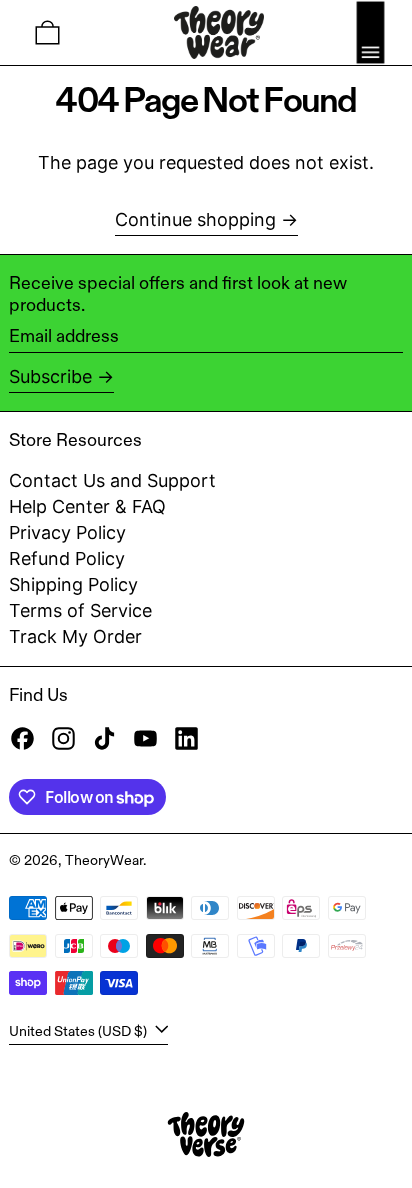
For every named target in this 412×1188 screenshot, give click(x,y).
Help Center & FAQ (87, 506)
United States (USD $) (79, 1031)
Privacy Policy (67, 532)
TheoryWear (104, 860)
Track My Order (75, 636)
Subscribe (50, 376)
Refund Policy (67, 558)
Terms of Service (80, 610)
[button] (47, 32)
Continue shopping (195, 219)
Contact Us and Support (112, 480)
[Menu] (370, 32)
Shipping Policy (73, 584)
